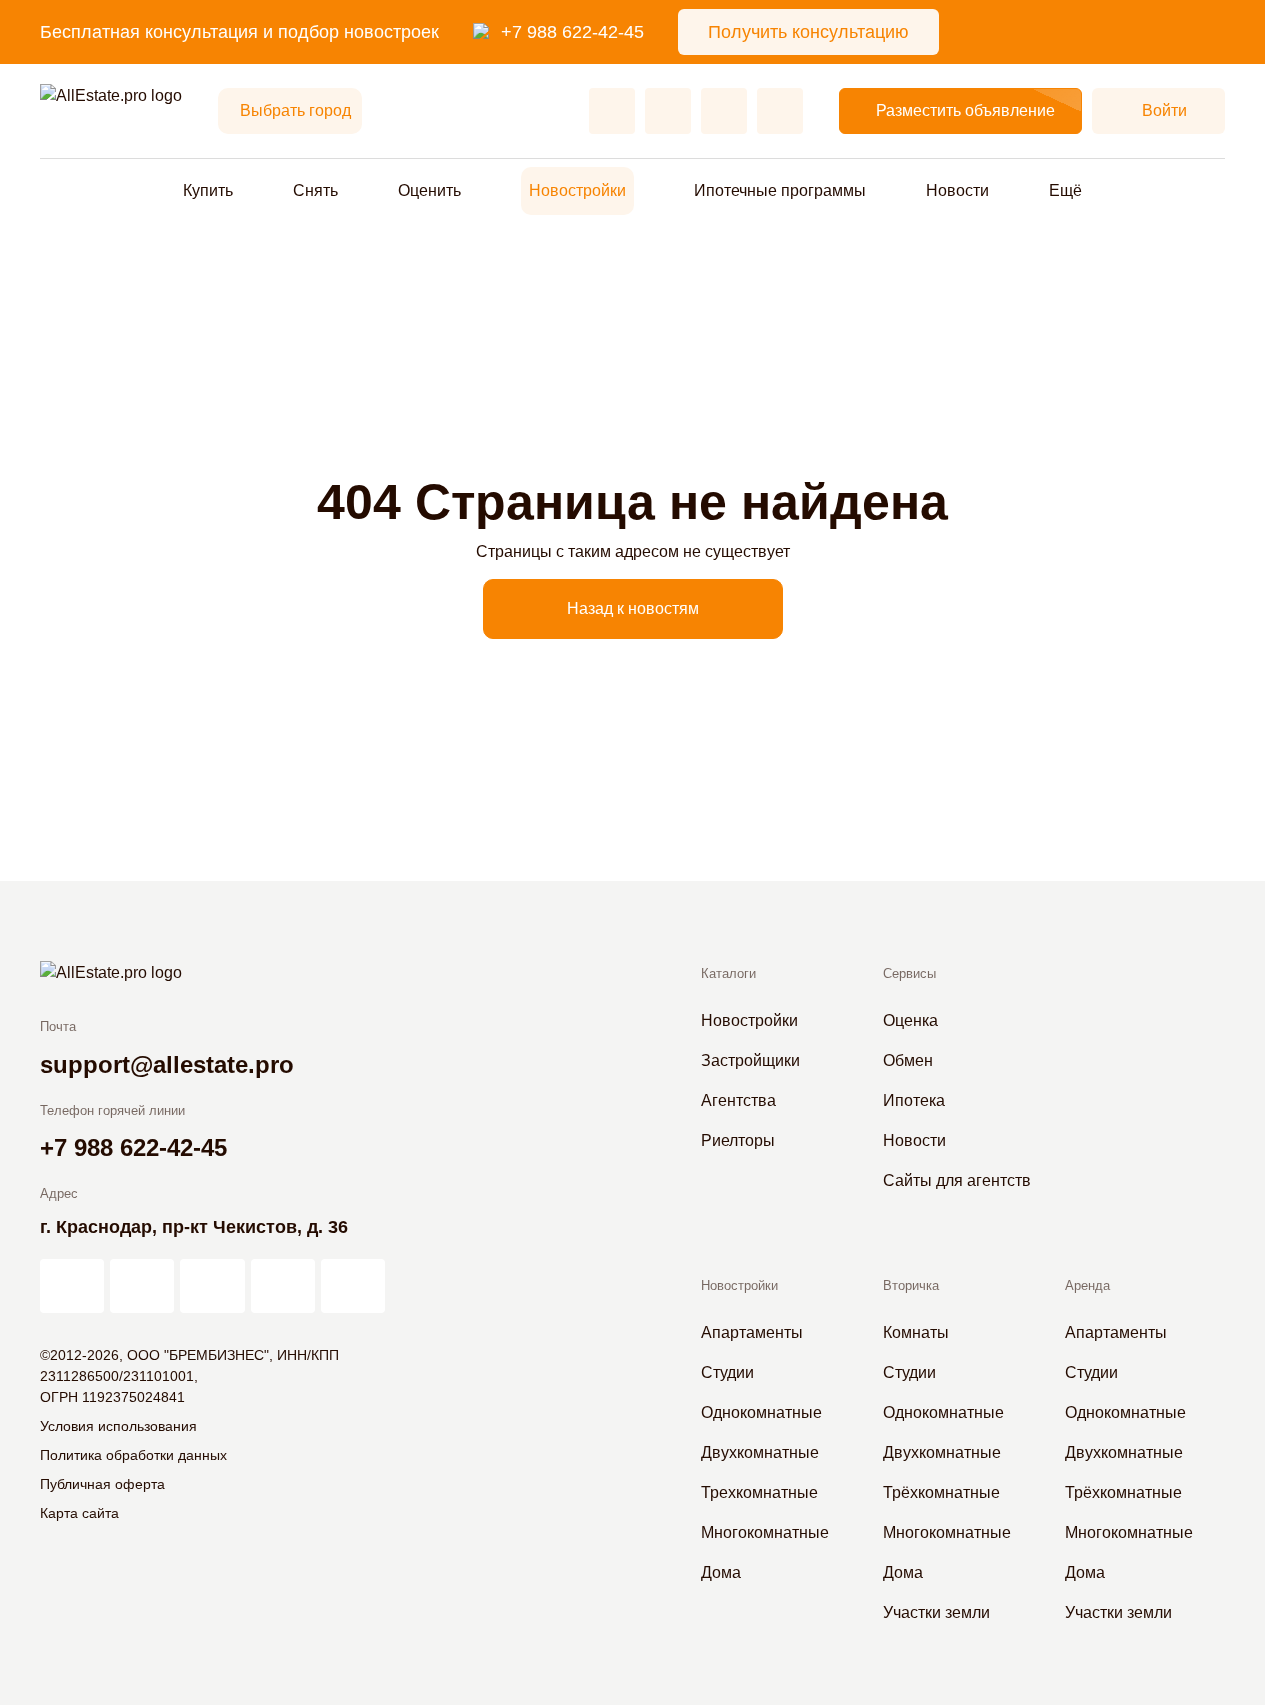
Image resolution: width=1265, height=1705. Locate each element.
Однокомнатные (761, 1412)
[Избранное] (612, 111)
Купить (208, 190)
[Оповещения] (780, 111)
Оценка (910, 1020)
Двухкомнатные (760, 1452)
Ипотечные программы (780, 190)
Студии (727, 1372)
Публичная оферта (102, 1484)
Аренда (1087, 1285)
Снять (315, 190)
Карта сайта (79, 1513)
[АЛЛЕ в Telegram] (353, 1286)
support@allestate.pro (167, 1064)
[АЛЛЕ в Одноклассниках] (283, 1286)
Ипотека (914, 1100)
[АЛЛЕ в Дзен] (142, 1286)
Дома (721, 1572)
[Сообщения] (724, 111)
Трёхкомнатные (941, 1492)
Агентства (738, 1100)
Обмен (908, 1060)
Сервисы (909, 973)
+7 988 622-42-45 (572, 32)
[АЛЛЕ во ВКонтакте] (212, 1286)
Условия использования (118, 1426)
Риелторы (738, 1140)
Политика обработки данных (133, 1455)
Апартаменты (752, 1332)
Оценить (429, 190)
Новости (957, 190)
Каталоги (728, 973)
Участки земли (936, 1612)
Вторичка (911, 1285)
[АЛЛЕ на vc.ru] (72, 1286)
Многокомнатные (765, 1532)
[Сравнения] (668, 111)
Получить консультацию (808, 32)
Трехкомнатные (759, 1492)
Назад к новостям (633, 608)
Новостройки (577, 190)
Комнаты (916, 1332)
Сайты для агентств (957, 1180)
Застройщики (750, 1060)
